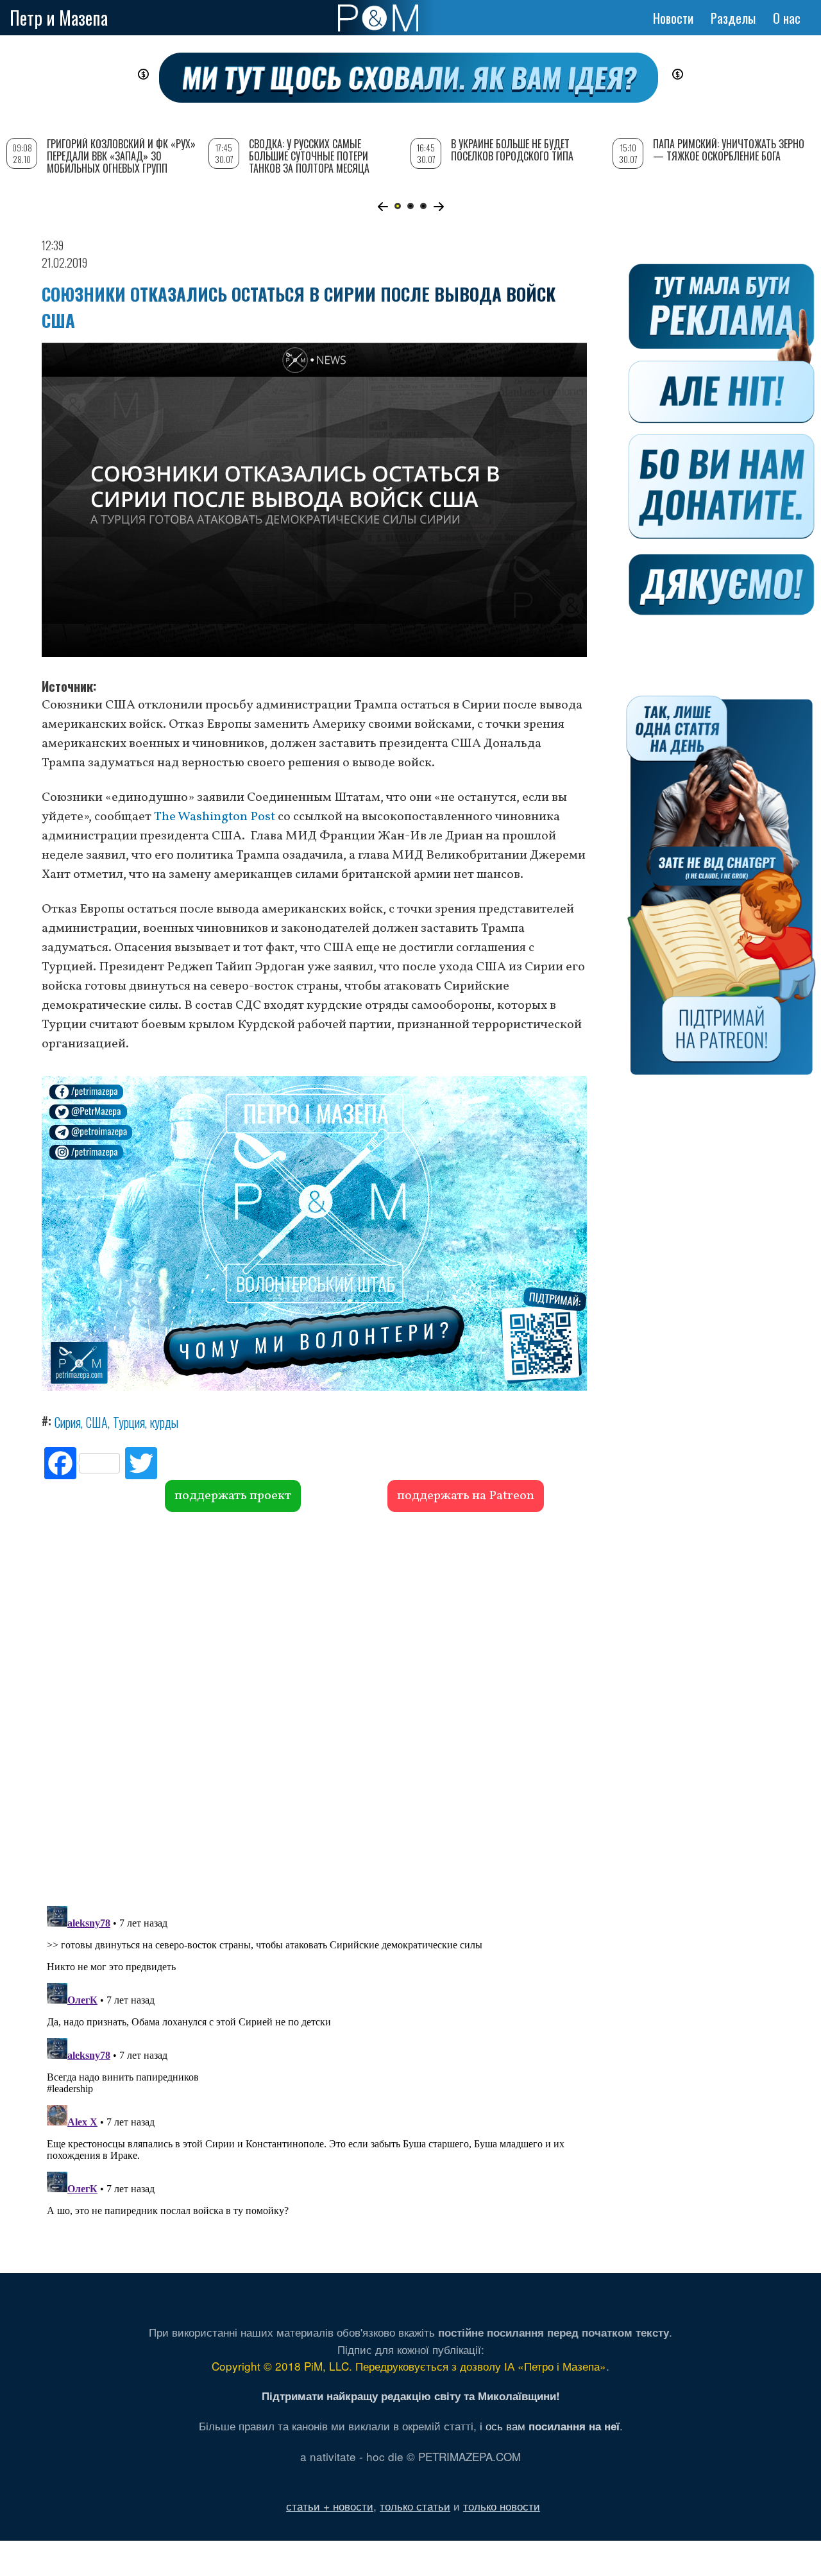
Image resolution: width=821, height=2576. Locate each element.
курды (164, 1422)
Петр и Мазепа (59, 18)
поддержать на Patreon (466, 1496)
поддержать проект (233, 1496)
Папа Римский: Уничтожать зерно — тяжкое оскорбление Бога (729, 150)
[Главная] (378, 18)
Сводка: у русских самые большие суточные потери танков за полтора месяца (309, 156)
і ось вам (550, 2426)
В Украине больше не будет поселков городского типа (512, 150)
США (97, 1422)
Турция (129, 1422)
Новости (673, 18)
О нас (787, 18)
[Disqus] (314, 1707)
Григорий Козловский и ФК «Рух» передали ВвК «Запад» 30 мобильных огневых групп (121, 156)
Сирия (68, 1422)
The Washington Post (215, 817)
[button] (383, 207)
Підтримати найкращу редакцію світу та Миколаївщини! (411, 2396)
